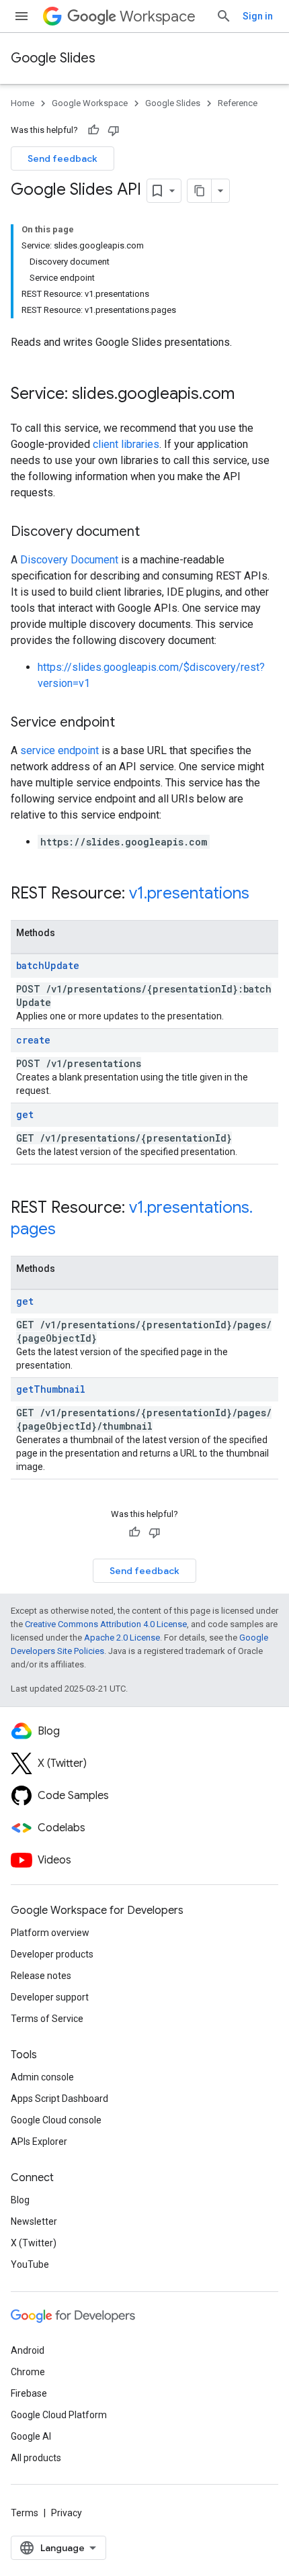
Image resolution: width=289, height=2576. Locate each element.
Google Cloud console (56, 2120)
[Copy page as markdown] (200, 191)
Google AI (31, 2436)
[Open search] (224, 16)
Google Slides (53, 58)
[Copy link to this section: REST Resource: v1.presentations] (263, 894)
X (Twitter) (34, 2243)
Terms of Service (47, 2019)
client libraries (126, 444)
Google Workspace (90, 103)
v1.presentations (189, 893)
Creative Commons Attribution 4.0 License (106, 1624)
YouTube (30, 2264)
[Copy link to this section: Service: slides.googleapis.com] (248, 395)
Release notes (41, 1976)
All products (36, 2458)
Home (23, 103)
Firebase (29, 2393)
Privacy (67, 2513)
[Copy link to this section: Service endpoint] (128, 723)
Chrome (28, 2372)
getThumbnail (51, 1389)
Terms (25, 2513)
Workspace (158, 16)
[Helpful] (93, 130)
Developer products (52, 1954)
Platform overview (50, 1933)
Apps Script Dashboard (59, 2099)
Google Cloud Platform (59, 2415)
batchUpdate (48, 965)
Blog (20, 2200)
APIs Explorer (39, 2142)
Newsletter (34, 2221)
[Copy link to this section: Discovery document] (153, 533)
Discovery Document (69, 560)
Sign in (258, 16)
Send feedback (63, 158)
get (25, 1114)
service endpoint (59, 750)
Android (28, 2350)
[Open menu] (22, 16)
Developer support (50, 1997)
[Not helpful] (114, 130)
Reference (238, 103)
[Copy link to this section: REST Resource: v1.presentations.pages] (69, 1230)
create (33, 1040)
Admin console (42, 2077)
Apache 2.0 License (122, 1638)
